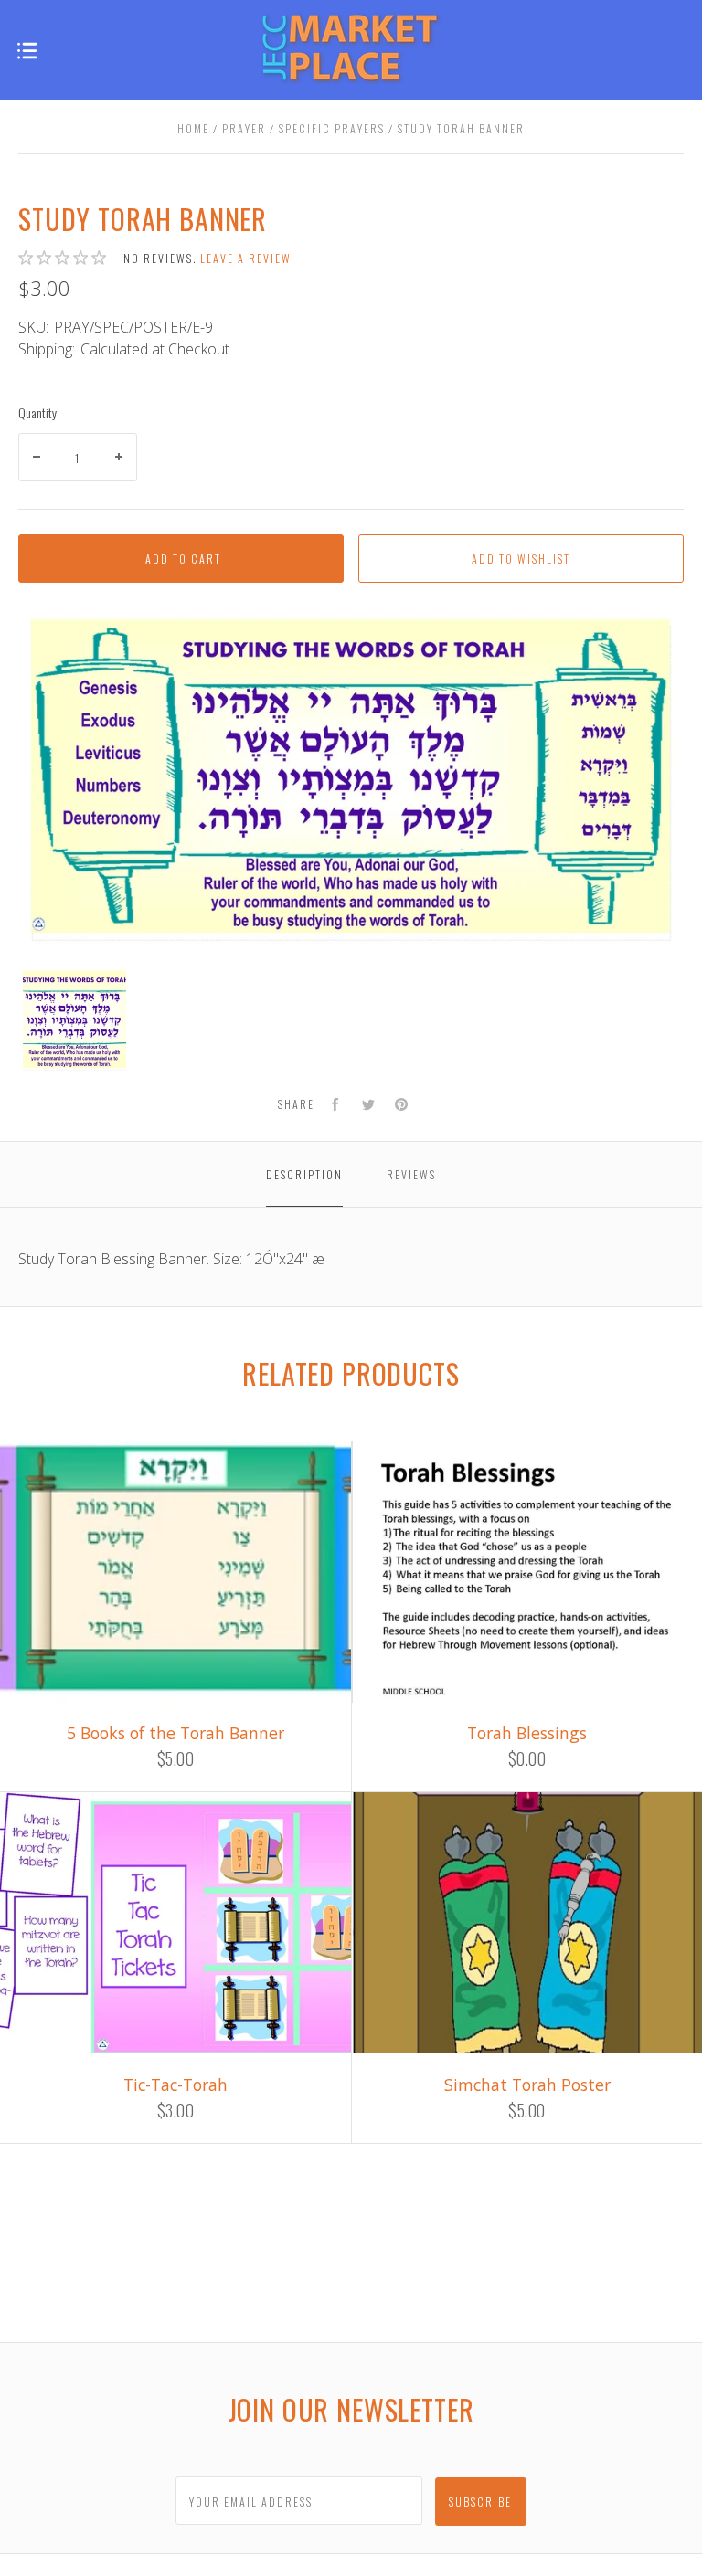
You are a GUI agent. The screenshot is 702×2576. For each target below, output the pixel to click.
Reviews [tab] (411, 1174)
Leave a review (246, 258)
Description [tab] (304, 1174)
